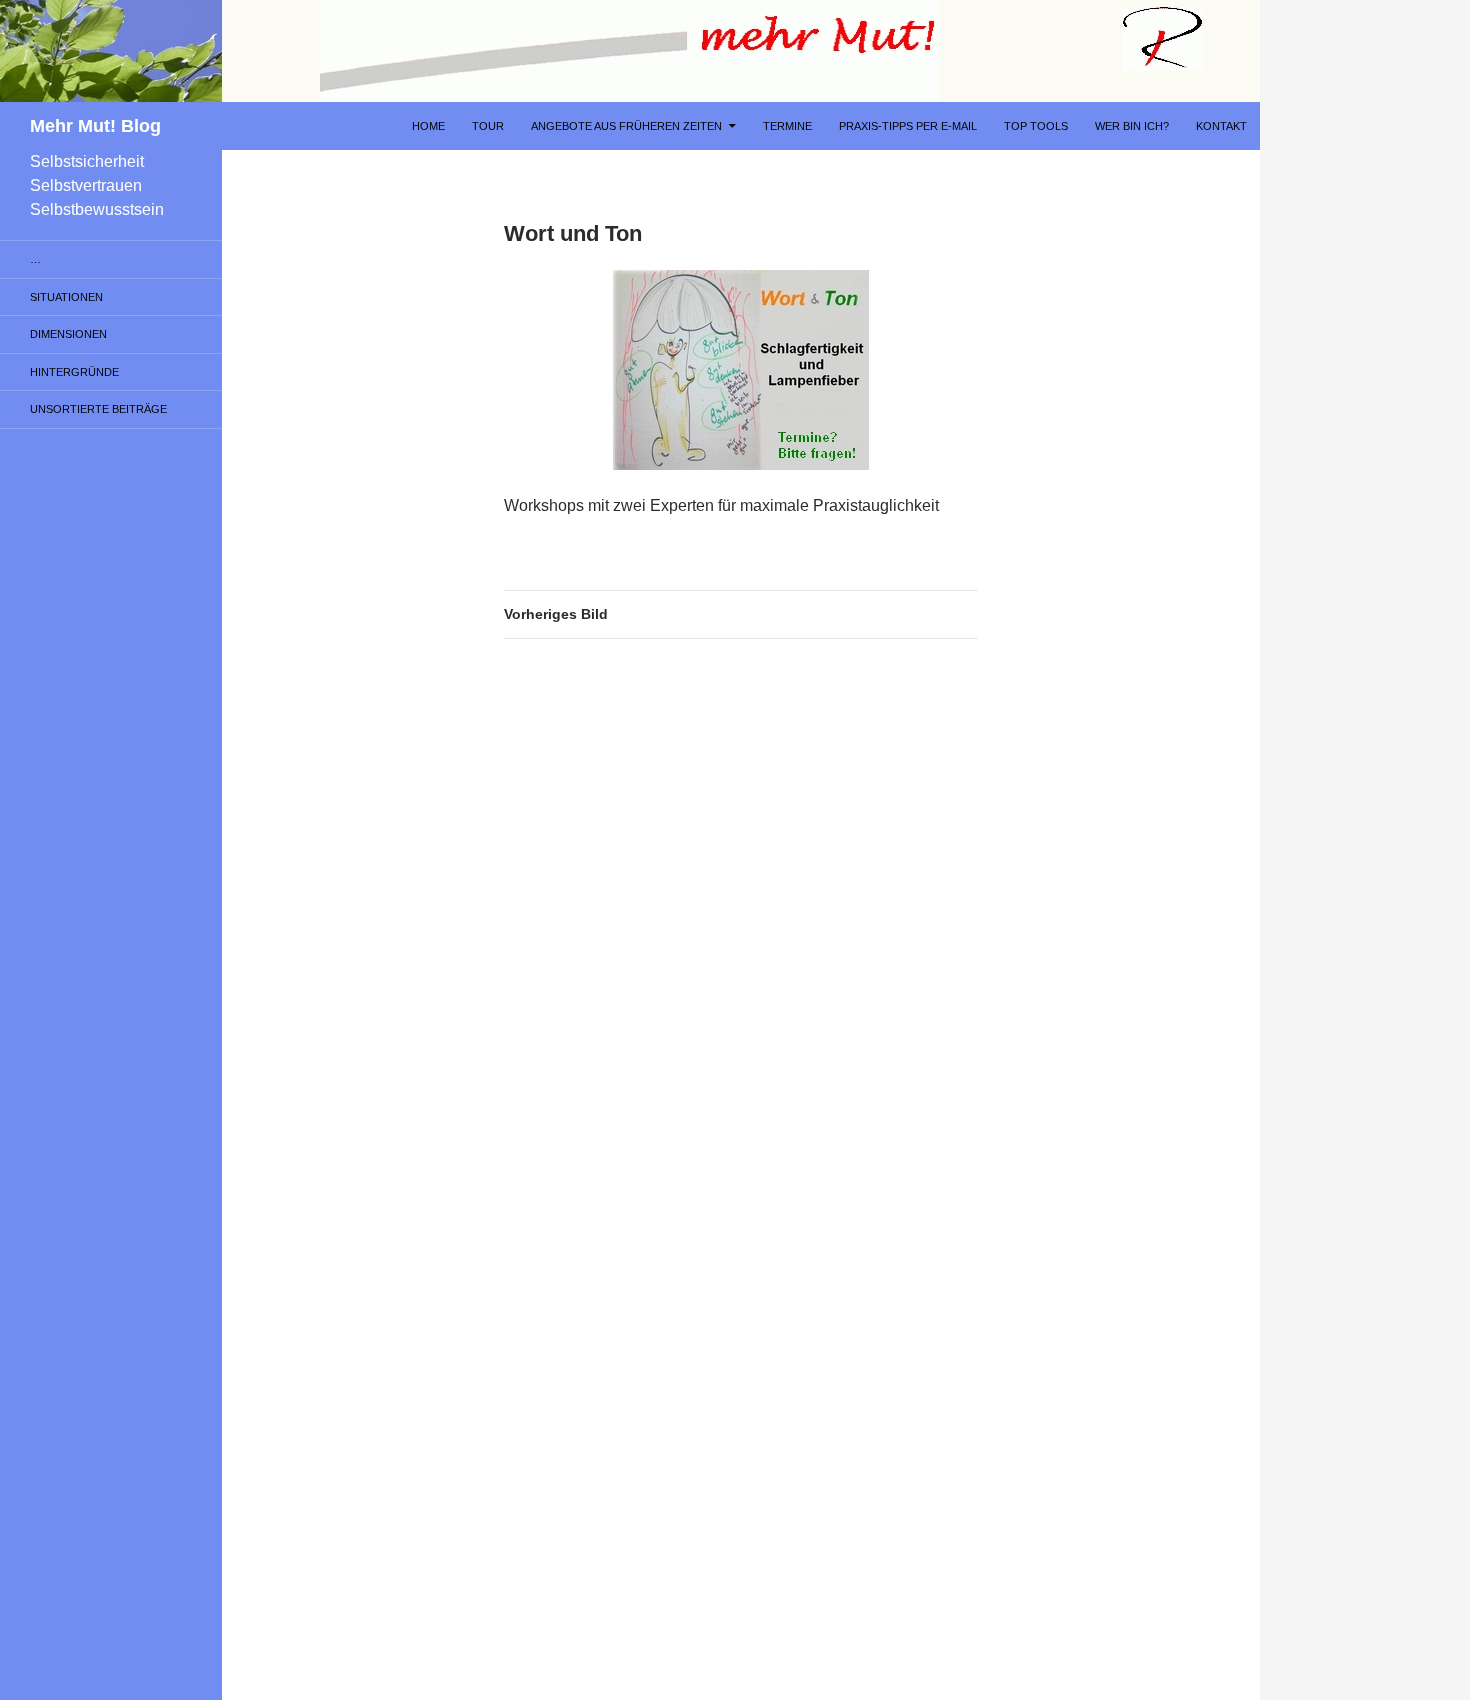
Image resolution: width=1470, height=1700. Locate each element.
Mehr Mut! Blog (95, 126)
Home (428, 126)
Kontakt (1221, 126)
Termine (787, 126)
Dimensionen (68, 334)
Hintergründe (74, 372)
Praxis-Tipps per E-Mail (908, 126)
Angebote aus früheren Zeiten (626, 126)
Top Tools (1036, 126)
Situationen (66, 297)
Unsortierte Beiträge (98, 409)
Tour (488, 126)
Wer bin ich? (1132, 126)
